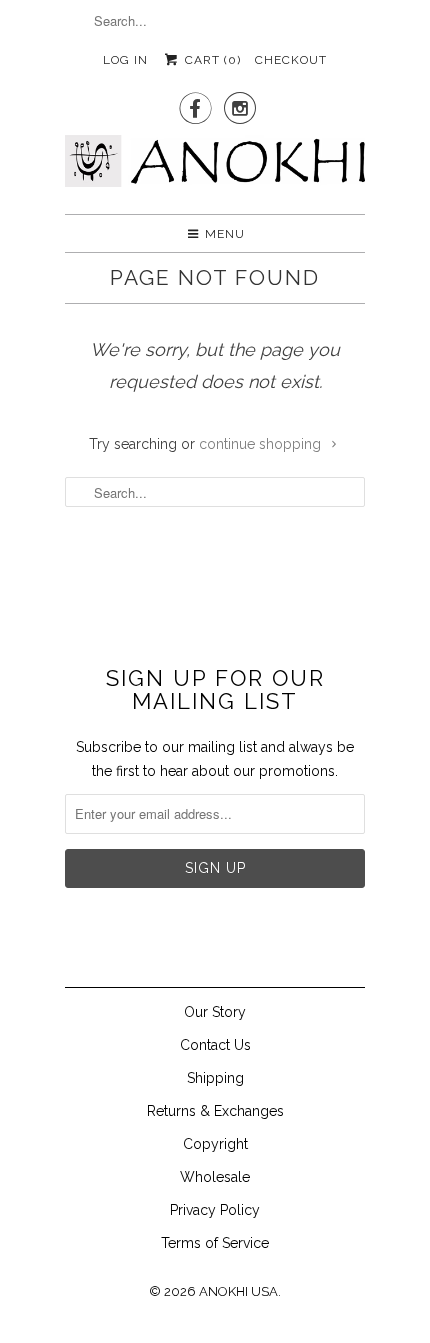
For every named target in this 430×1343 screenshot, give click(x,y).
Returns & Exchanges (215, 1111)
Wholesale (215, 1177)
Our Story (215, 1012)
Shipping (215, 1078)
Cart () (210, 60)
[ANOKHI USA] (215, 167)
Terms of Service (215, 1243)
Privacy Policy (215, 1210)
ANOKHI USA (238, 1291)
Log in (125, 60)
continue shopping (262, 444)
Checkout (291, 60)
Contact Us (215, 1045)
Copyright (215, 1144)
